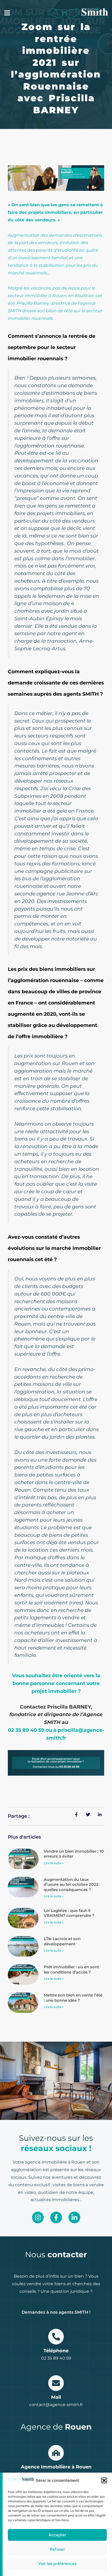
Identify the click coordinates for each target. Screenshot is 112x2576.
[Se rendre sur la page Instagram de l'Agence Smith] (38, 2217)
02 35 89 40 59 (56, 2358)
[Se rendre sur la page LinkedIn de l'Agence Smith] (74, 2217)
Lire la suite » (54, 1863)
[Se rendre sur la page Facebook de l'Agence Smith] (56, 2217)
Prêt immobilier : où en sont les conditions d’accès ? (71, 1969)
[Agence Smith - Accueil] (79, 13)
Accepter (57, 2535)
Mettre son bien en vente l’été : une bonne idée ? (73, 1998)
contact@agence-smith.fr (56, 2405)
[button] (104, 2480)
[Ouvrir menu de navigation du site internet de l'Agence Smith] (7, 13)
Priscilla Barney (33, 303)
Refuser (57, 2549)
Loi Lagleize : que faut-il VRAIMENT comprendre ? (69, 1913)
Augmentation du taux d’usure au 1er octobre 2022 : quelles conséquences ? (72, 1884)
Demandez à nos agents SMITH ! (56, 2312)
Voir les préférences (57, 2564)
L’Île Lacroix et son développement (62, 1941)
